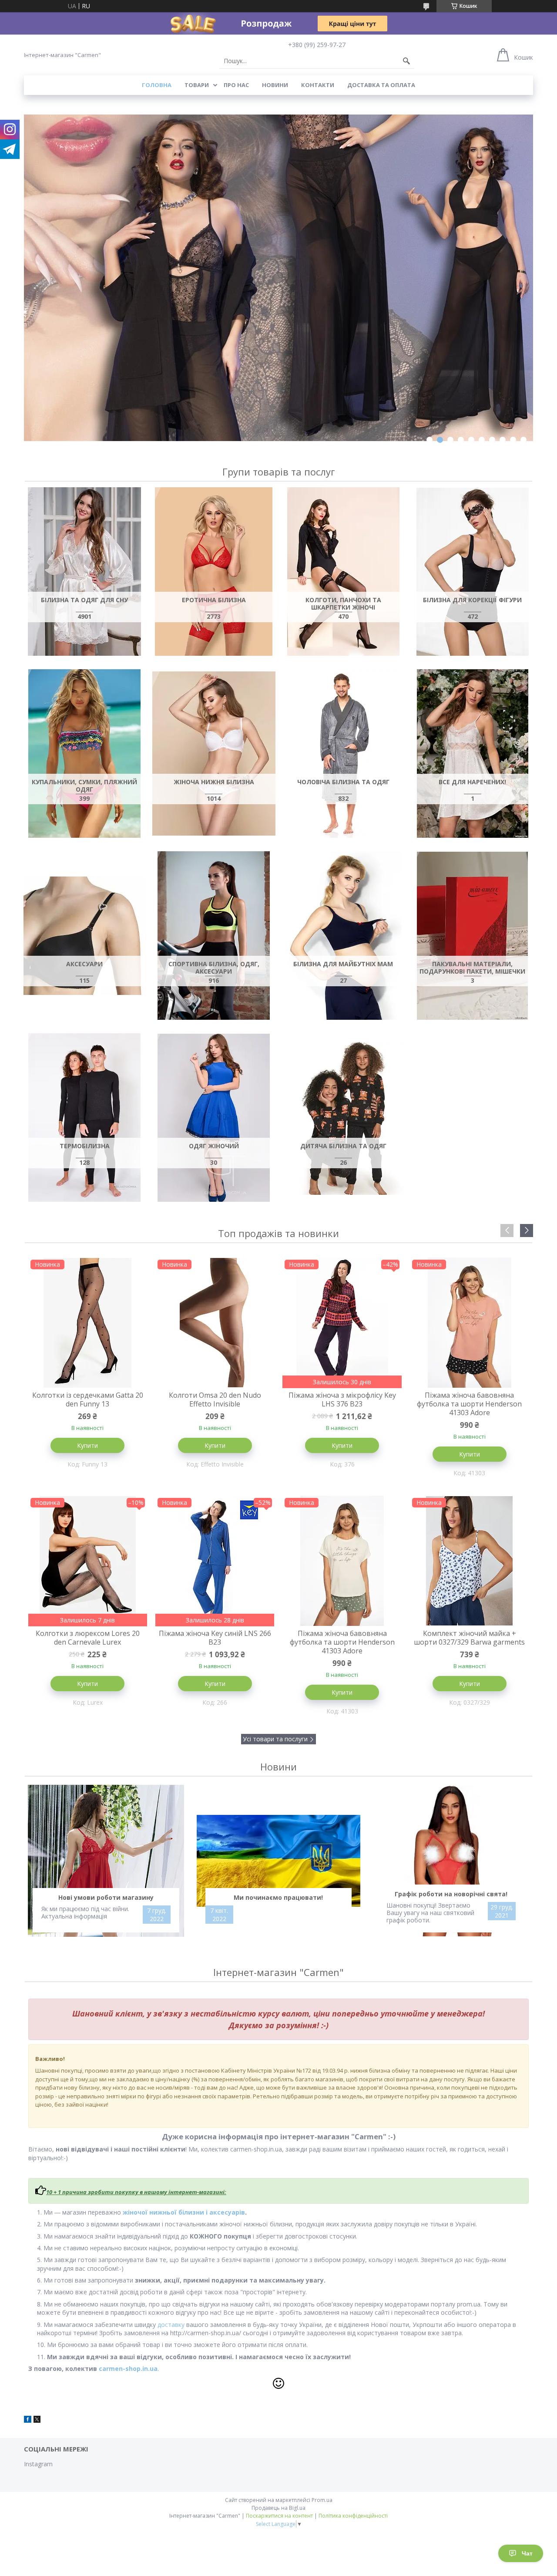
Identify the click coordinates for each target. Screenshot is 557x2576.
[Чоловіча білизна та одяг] (343, 754)
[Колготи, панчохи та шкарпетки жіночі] (343, 572)
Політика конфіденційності (353, 2516)
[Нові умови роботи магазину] (106, 1861)
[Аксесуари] (84, 936)
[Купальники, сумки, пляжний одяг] (84, 754)
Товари (197, 85)
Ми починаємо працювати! (278, 1897)
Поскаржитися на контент (279, 2516)
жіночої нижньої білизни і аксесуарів (184, 2212)
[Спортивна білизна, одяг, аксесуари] (214, 936)
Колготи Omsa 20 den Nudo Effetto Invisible (215, 1399)
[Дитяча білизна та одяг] (343, 1118)
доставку (171, 2325)
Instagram (38, 2464)
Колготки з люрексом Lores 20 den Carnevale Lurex (88, 1638)
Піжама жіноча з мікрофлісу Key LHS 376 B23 (342, 1399)
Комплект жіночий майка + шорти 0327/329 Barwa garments (469, 1638)
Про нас (236, 85)
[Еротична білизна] (214, 572)
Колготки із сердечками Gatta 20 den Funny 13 (88, 1399)
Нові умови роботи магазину (106, 1897)
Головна (157, 85)
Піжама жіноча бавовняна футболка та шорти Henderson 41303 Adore (469, 1404)
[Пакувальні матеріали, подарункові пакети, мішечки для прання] (472, 936)
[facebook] (28, 2420)
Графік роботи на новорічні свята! (451, 1894)
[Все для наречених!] (472, 754)
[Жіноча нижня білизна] (214, 754)
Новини (275, 85)
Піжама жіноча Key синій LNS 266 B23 (215, 1638)
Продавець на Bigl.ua (278, 2508)
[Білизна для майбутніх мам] (343, 936)
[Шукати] (406, 61)
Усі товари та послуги (275, 1739)
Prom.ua (322, 2500)
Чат (527, 2553)
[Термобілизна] (84, 1118)
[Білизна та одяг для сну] (84, 572)
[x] (37, 2420)
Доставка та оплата (381, 85)
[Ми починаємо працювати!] (279, 1861)
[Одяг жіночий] (214, 1118)
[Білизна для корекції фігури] (472, 572)
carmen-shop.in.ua (128, 2369)
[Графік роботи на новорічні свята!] (451, 1861)
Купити (87, 1445)
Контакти (318, 85)
